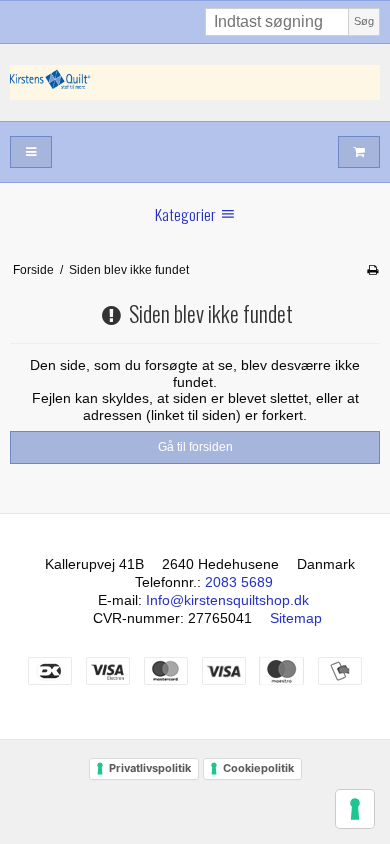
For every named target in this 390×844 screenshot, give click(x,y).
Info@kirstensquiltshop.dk (227, 600)
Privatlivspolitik (150, 768)
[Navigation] (31, 152)
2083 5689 (239, 582)
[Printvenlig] (372, 270)
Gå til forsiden (195, 447)
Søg (364, 21)
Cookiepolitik (258, 768)
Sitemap (296, 618)
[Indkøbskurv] (359, 152)
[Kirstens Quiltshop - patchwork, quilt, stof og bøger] (195, 82)
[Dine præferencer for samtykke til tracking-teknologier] (355, 809)
